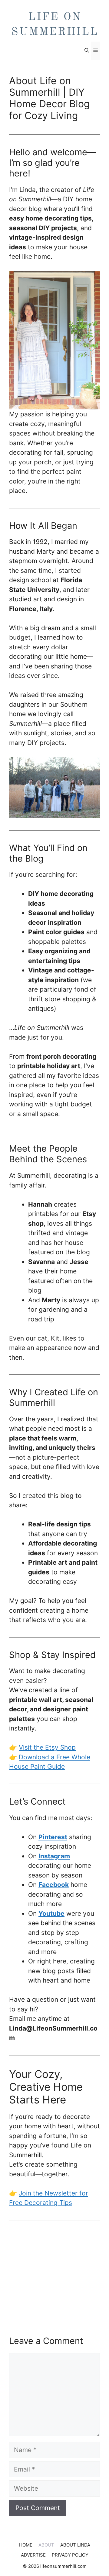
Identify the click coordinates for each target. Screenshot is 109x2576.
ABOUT (46, 2545)
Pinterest (53, 1837)
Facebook (54, 1885)
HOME (26, 2545)
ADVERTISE (33, 2555)
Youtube (51, 1913)
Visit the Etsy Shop (47, 1747)
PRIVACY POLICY (70, 2555)
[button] (87, 51)
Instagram (54, 1856)
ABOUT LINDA (75, 2545)
